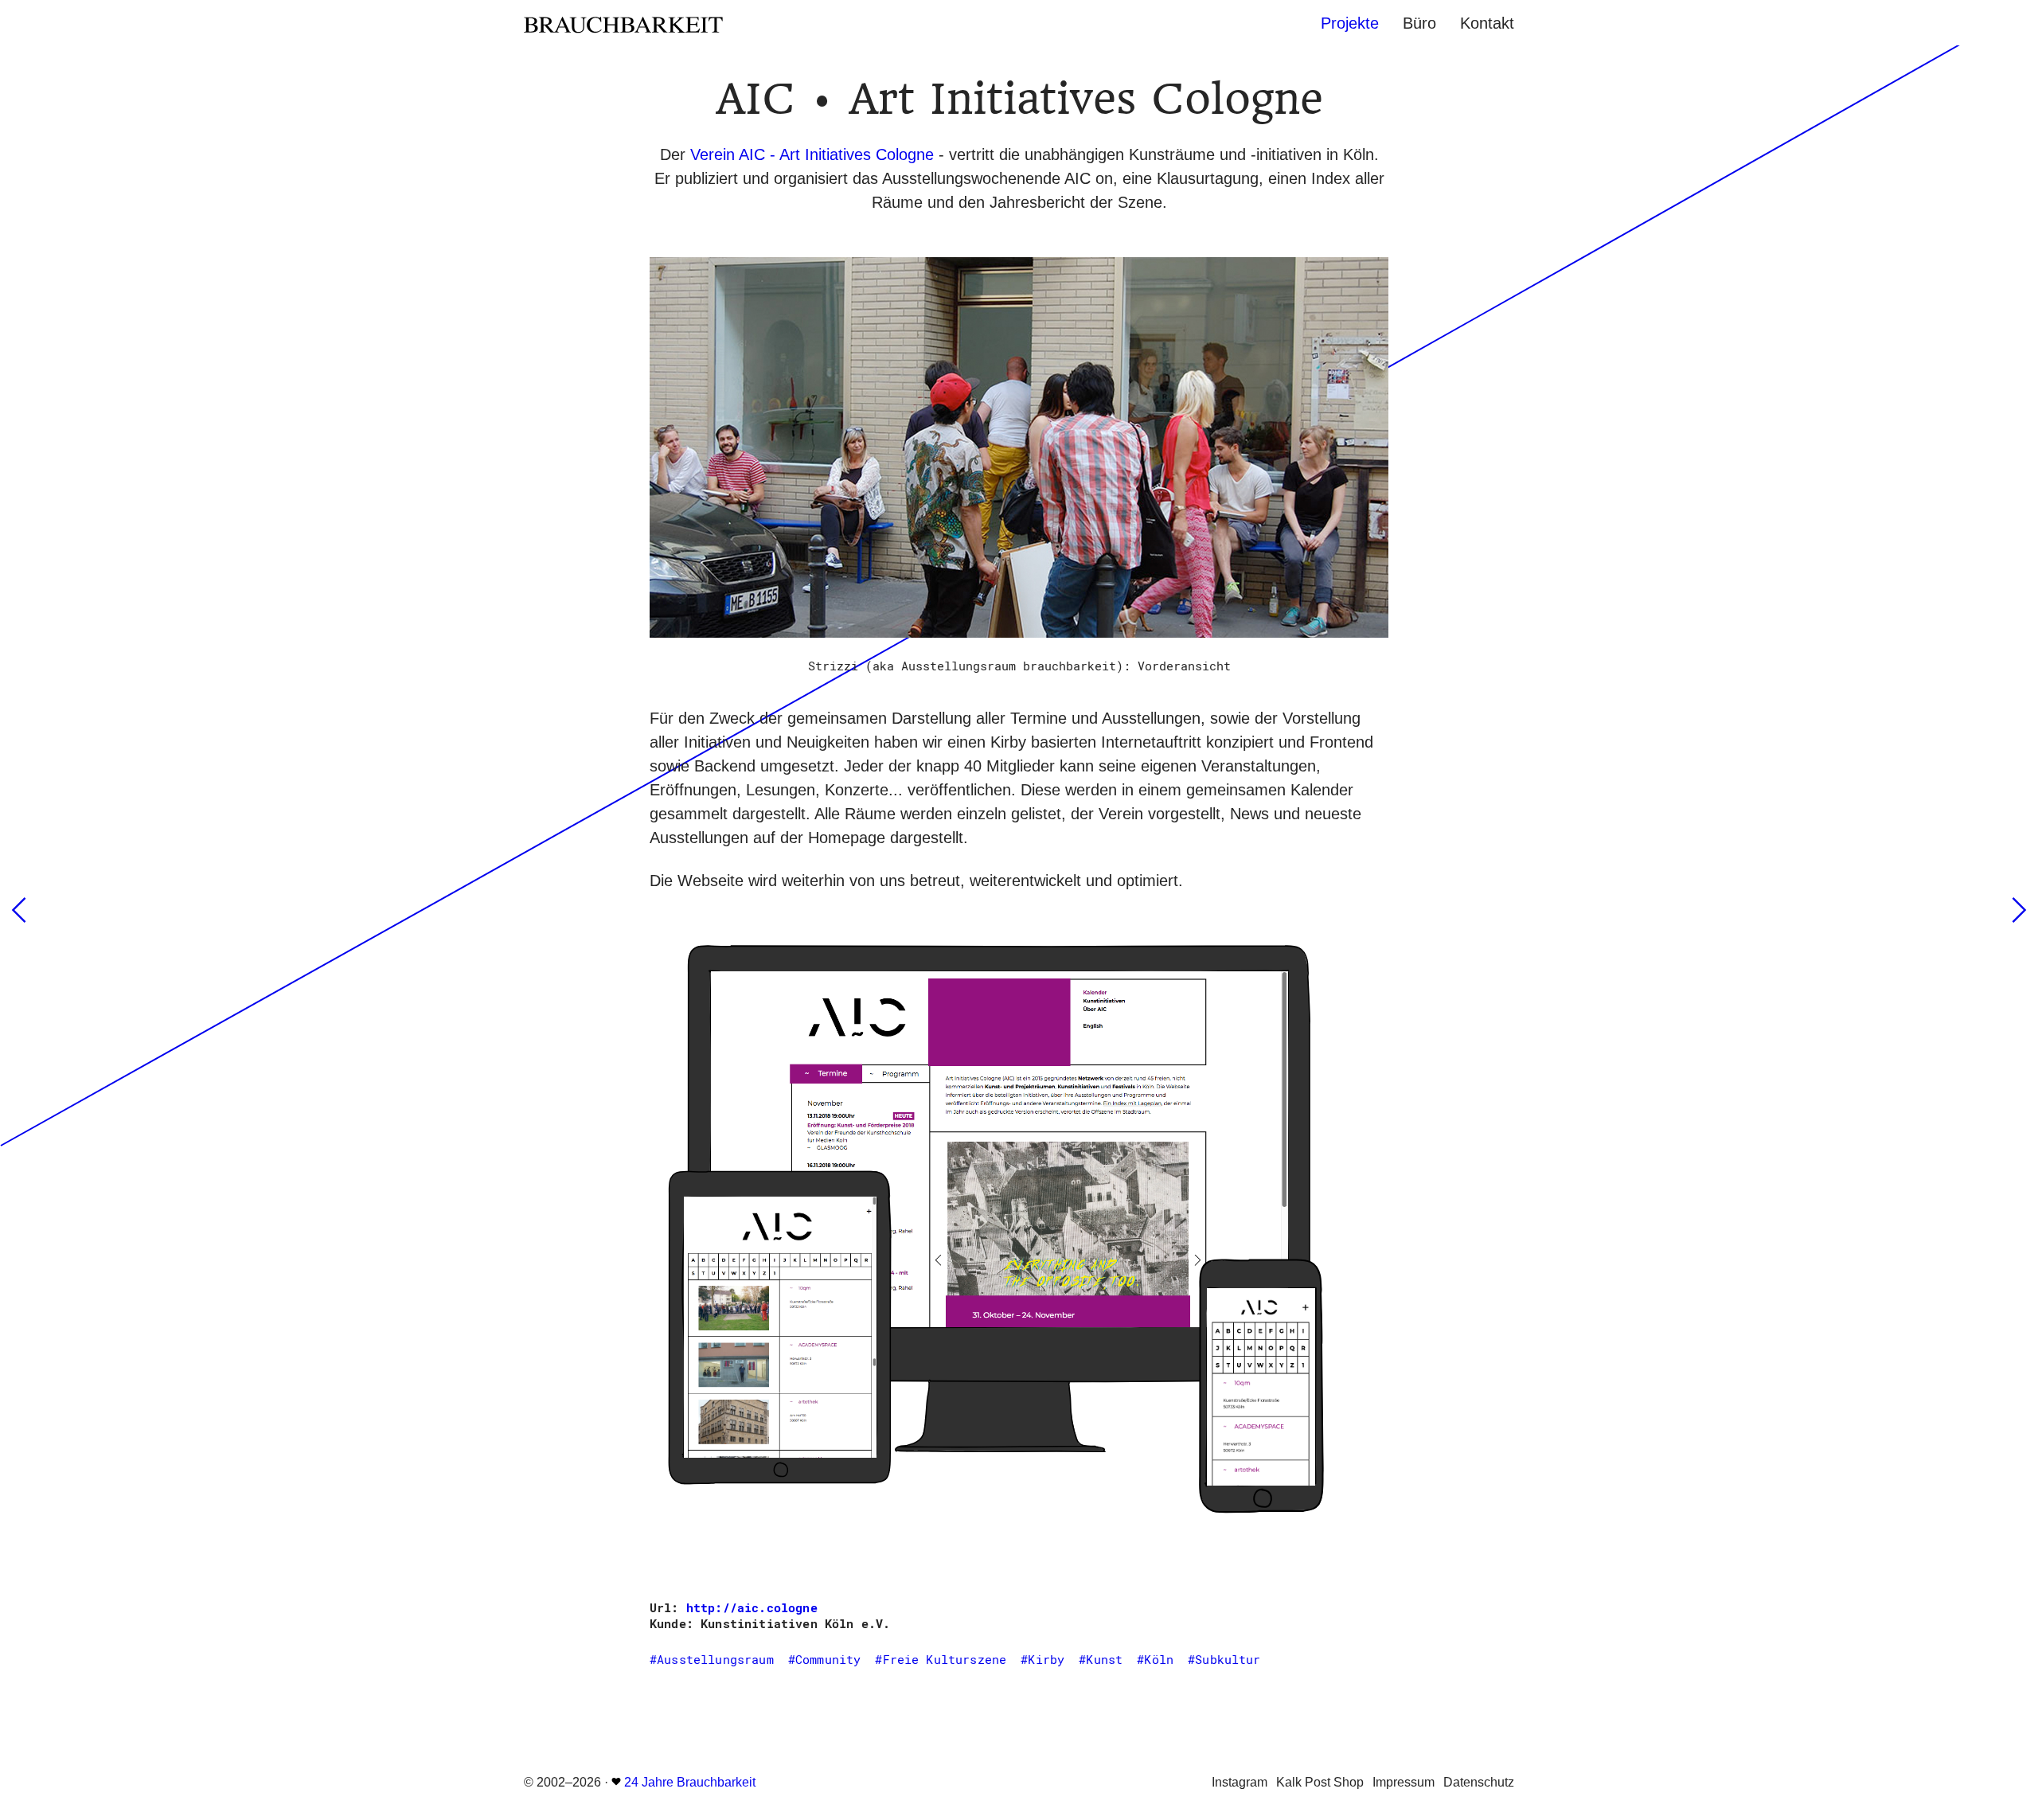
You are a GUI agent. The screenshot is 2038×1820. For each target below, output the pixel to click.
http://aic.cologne (752, 1607)
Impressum (1404, 1782)
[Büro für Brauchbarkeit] (689, 23)
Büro (1419, 23)
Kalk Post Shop (1320, 1782)
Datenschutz (1479, 1782)
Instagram (1240, 1782)
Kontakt (1487, 23)
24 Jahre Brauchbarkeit (690, 1782)
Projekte (1350, 23)
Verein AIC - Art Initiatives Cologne (812, 154)
